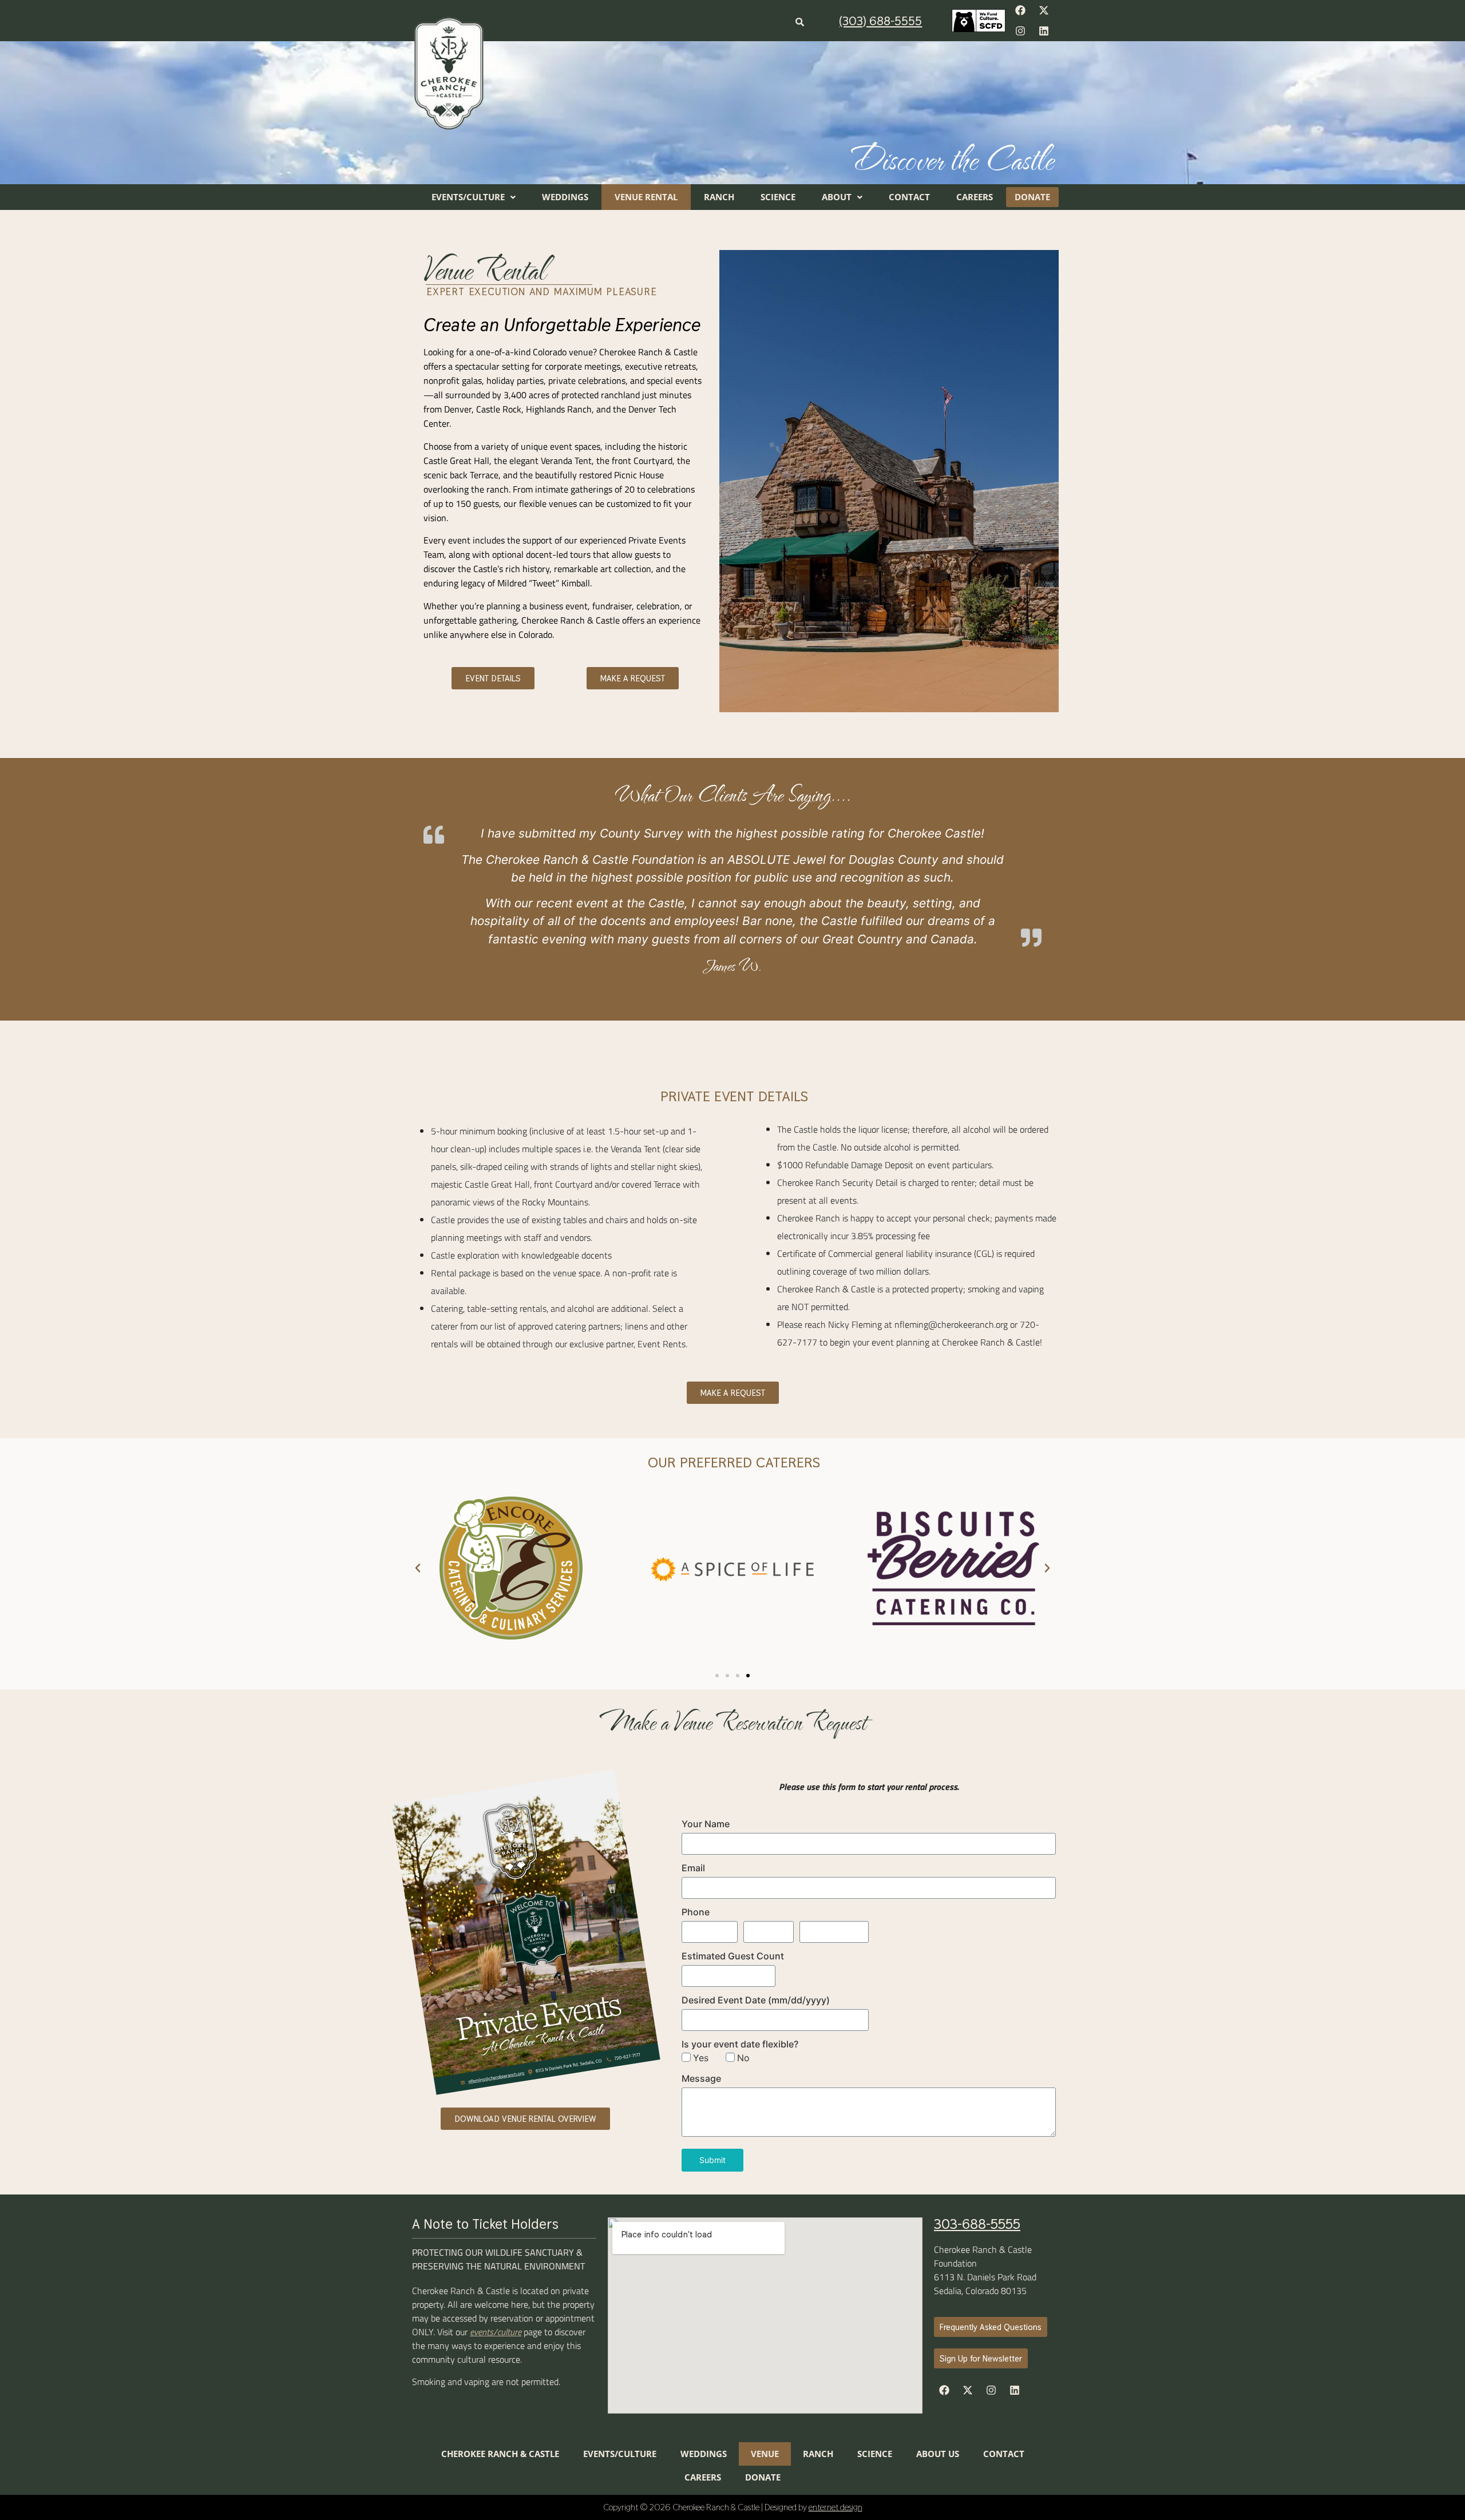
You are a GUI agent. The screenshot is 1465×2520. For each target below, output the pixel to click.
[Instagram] (1020, 31)
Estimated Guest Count (733, 1956)
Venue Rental (646, 197)
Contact (909, 197)
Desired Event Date (756, 2000)
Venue (765, 2454)
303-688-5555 (977, 2224)
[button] (474, 197)
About (837, 197)
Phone (696, 1912)
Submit (712, 2160)
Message (701, 2078)
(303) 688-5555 (880, 21)
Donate (1032, 197)
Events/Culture (468, 197)
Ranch (719, 197)
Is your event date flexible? (740, 2044)
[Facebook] (1020, 10)
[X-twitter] (1044, 10)
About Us (938, 2454)
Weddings (565, 197)
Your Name (706, 1824)
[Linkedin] (1044, 31)
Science (778, 197)
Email (693, 1868)
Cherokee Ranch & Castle (500, 2454)
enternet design (836, 2507)
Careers (975, 197)
